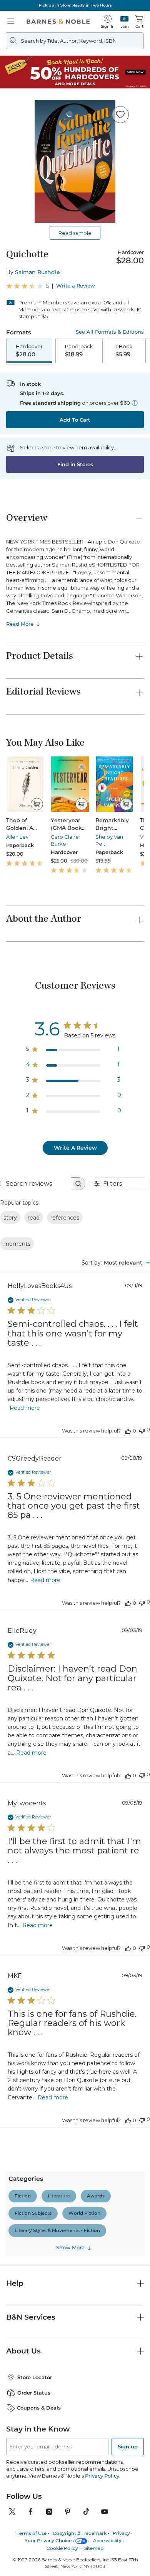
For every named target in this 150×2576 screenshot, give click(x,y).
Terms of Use (32, 2169)
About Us (23, 1987)
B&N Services (31, 1953)
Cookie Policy (62, 2184)
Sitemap (94, 2184)
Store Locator (35, 2013)
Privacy (121, 2169)
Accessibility (107, 2176)
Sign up (128, 2082)
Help (15, 1919)
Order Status (34, 2028)
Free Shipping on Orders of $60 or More (75, 5)
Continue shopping (75, 160)
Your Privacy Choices (49, 2176)
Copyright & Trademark (80, 2169)
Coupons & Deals (39, 2044)
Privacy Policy (103, 2111)
